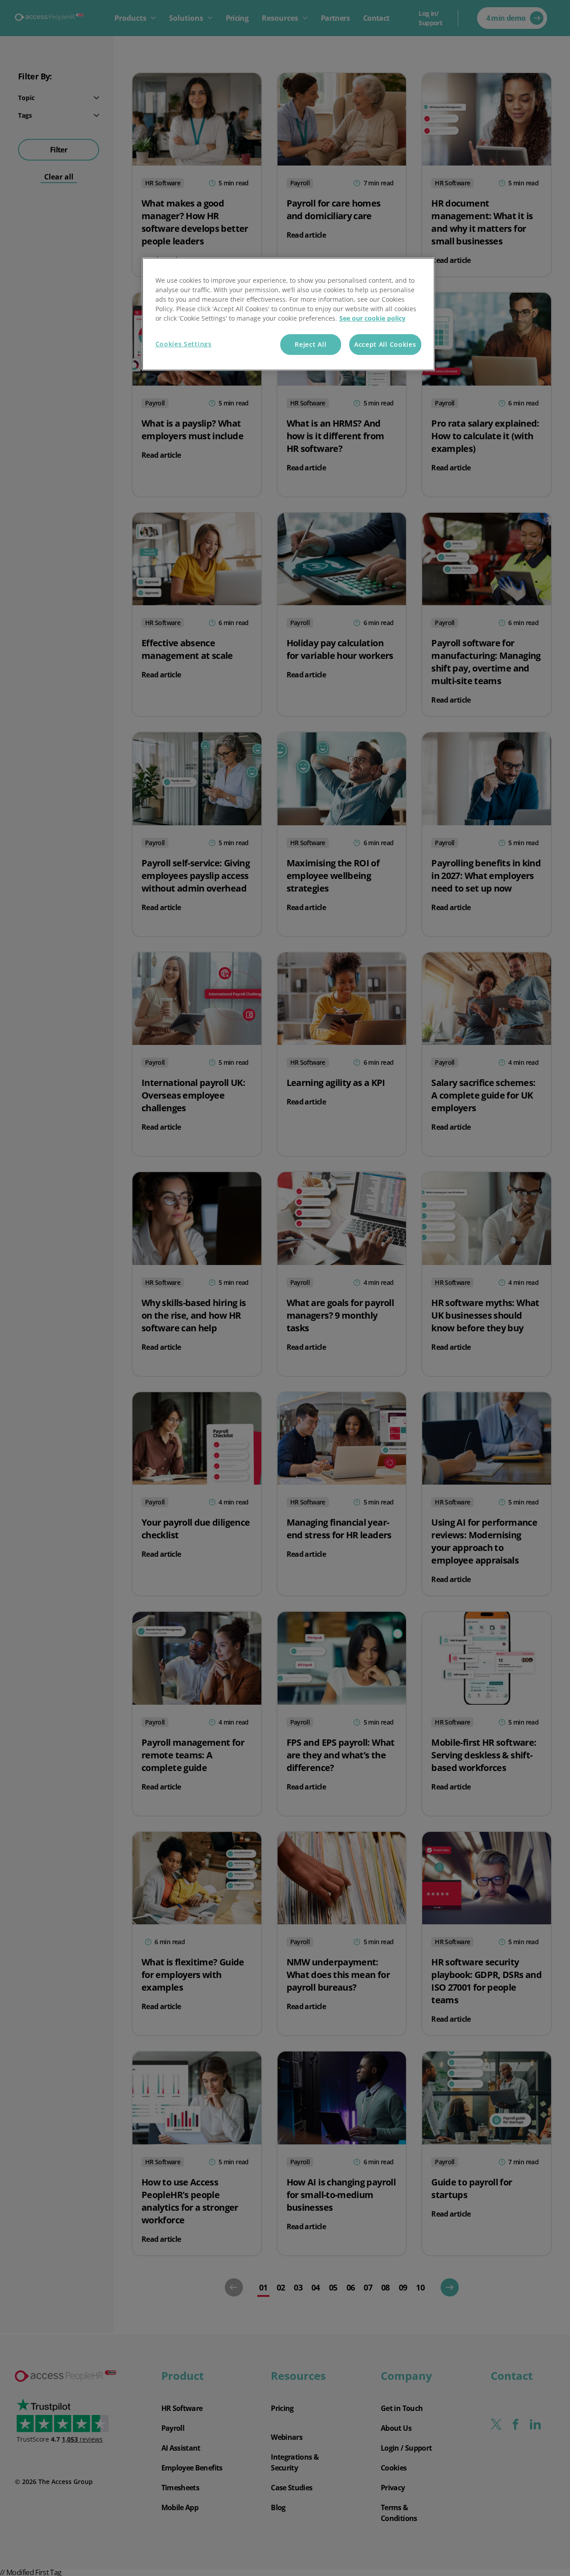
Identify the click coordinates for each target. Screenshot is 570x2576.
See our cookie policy (372, 318)
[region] (288, 314)
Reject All (310, 344)
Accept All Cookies (385, 344)
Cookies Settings (184, 344)
